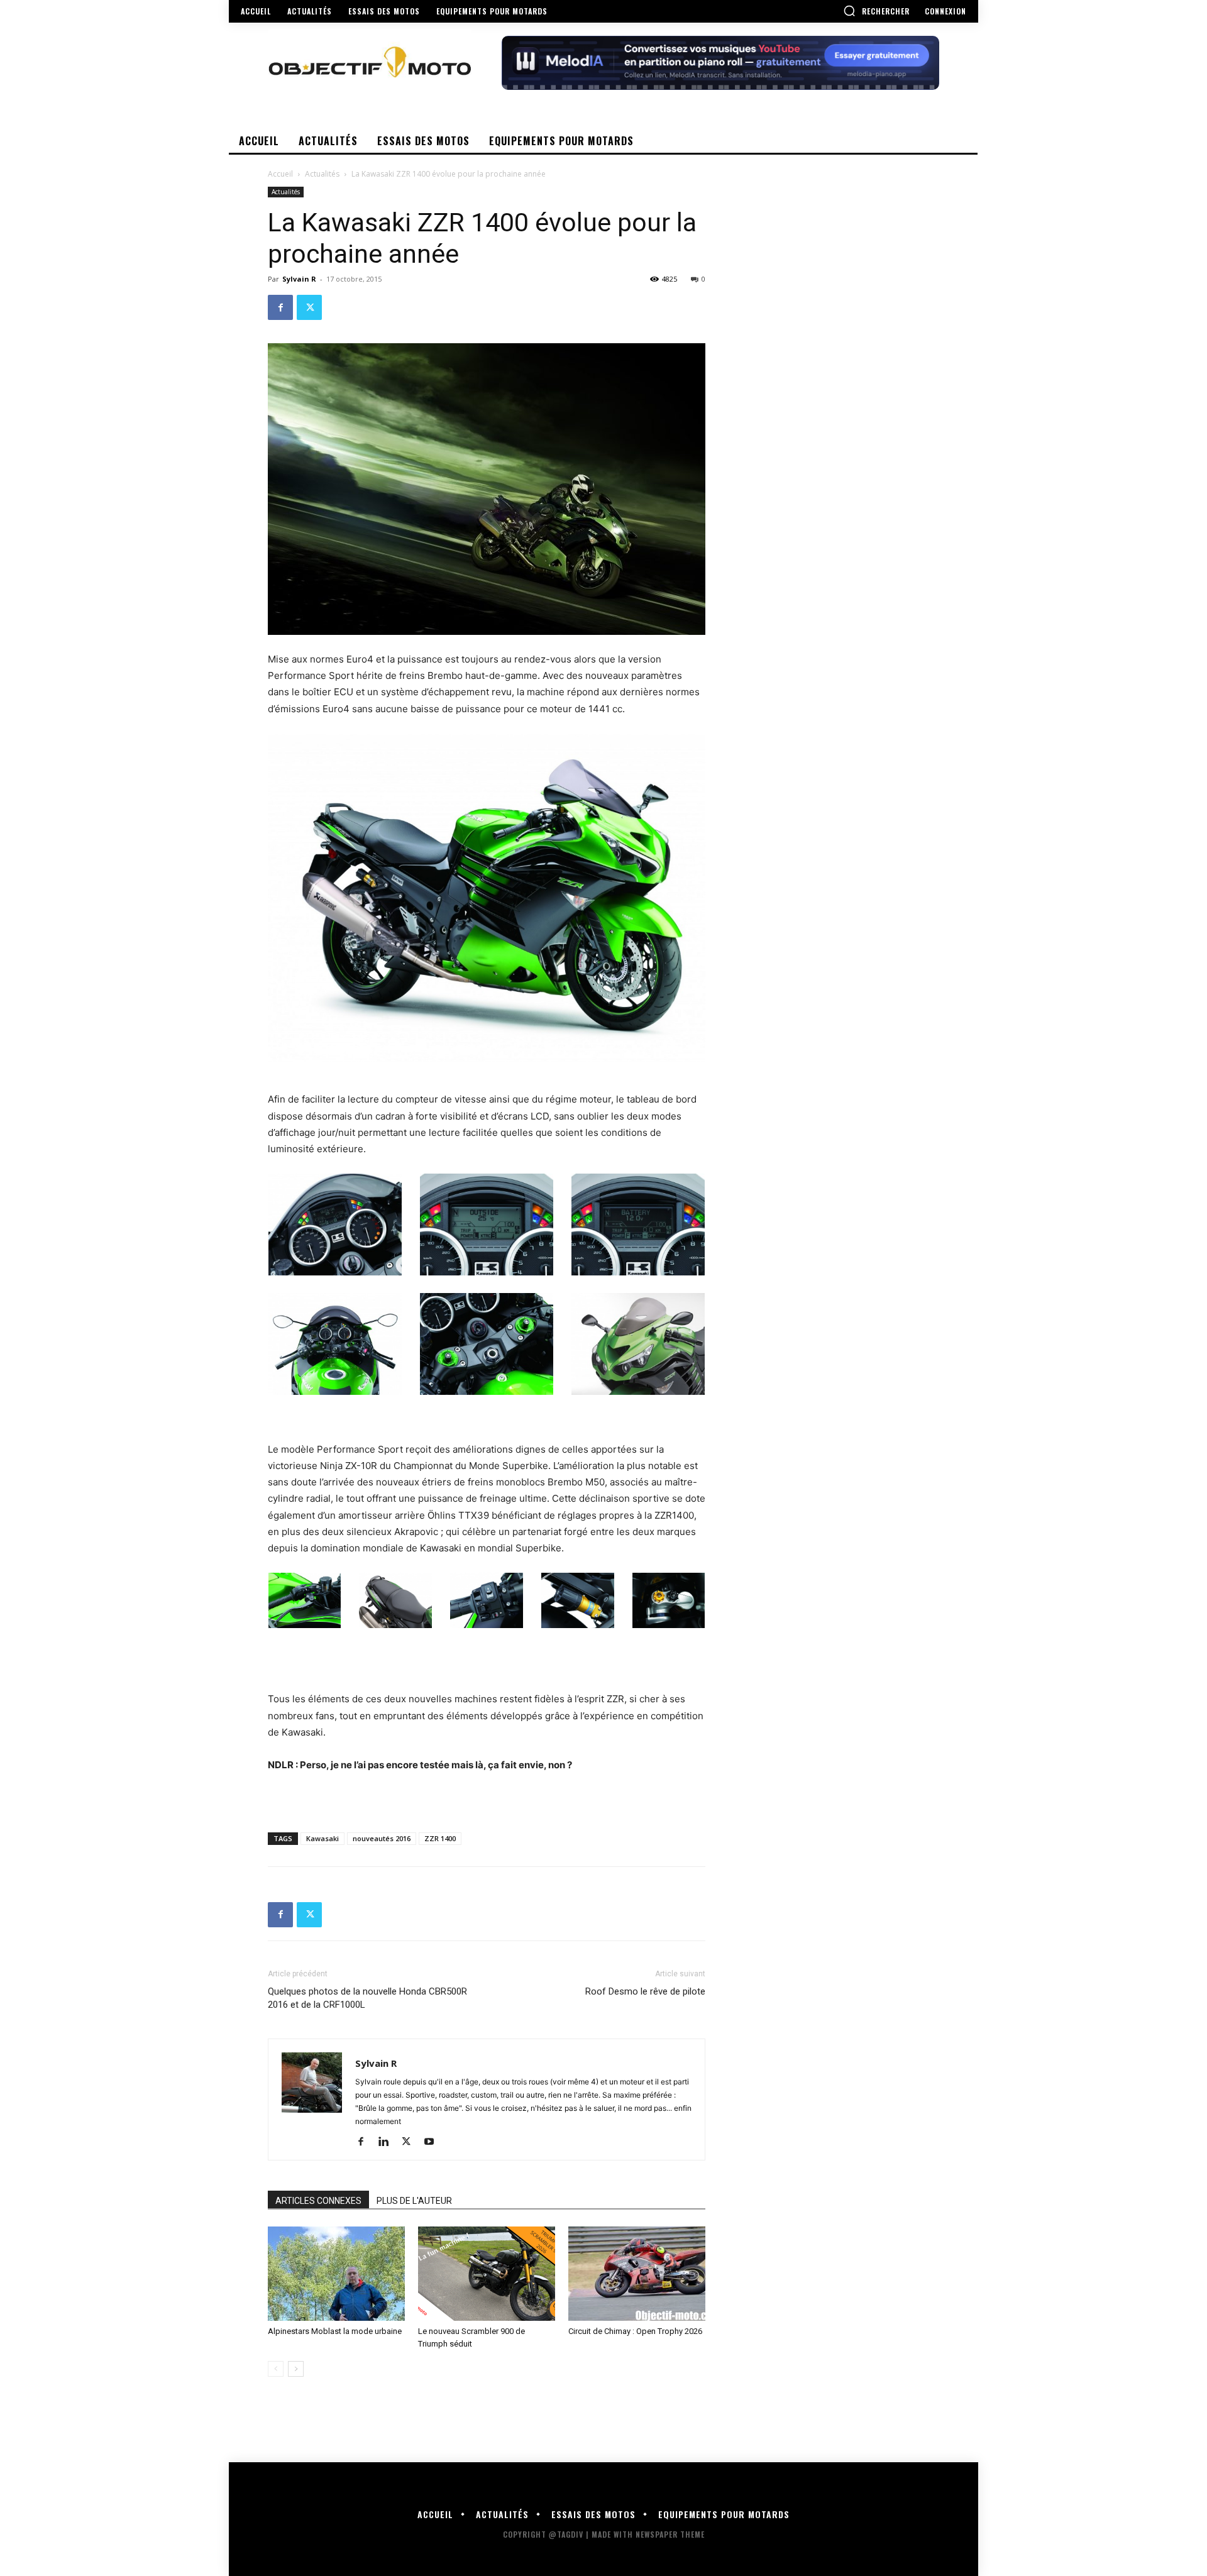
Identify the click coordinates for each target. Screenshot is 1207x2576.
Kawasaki (322, 1838)
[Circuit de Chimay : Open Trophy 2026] (637, 2274)
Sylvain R (299, 279)
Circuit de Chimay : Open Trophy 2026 (635, 2331)
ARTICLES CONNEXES (318, 2201)
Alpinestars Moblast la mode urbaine (335, 2331)
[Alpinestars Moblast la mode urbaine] (336, 2274)
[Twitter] (309, 307)
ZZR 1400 (440, 1838)
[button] (876, 11)
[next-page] (296, 2369)
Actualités (322, 174)
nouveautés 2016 (382, 1838)
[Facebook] (280, 307)
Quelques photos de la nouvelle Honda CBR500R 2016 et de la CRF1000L (367, 1998)
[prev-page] (276, 2369)
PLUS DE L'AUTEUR (414, 2201)
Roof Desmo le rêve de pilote (645, 1991)
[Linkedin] (388, 2142)
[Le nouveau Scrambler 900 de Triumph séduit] (487, 2274)
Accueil (280, 174)
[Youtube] (433, 2142)
